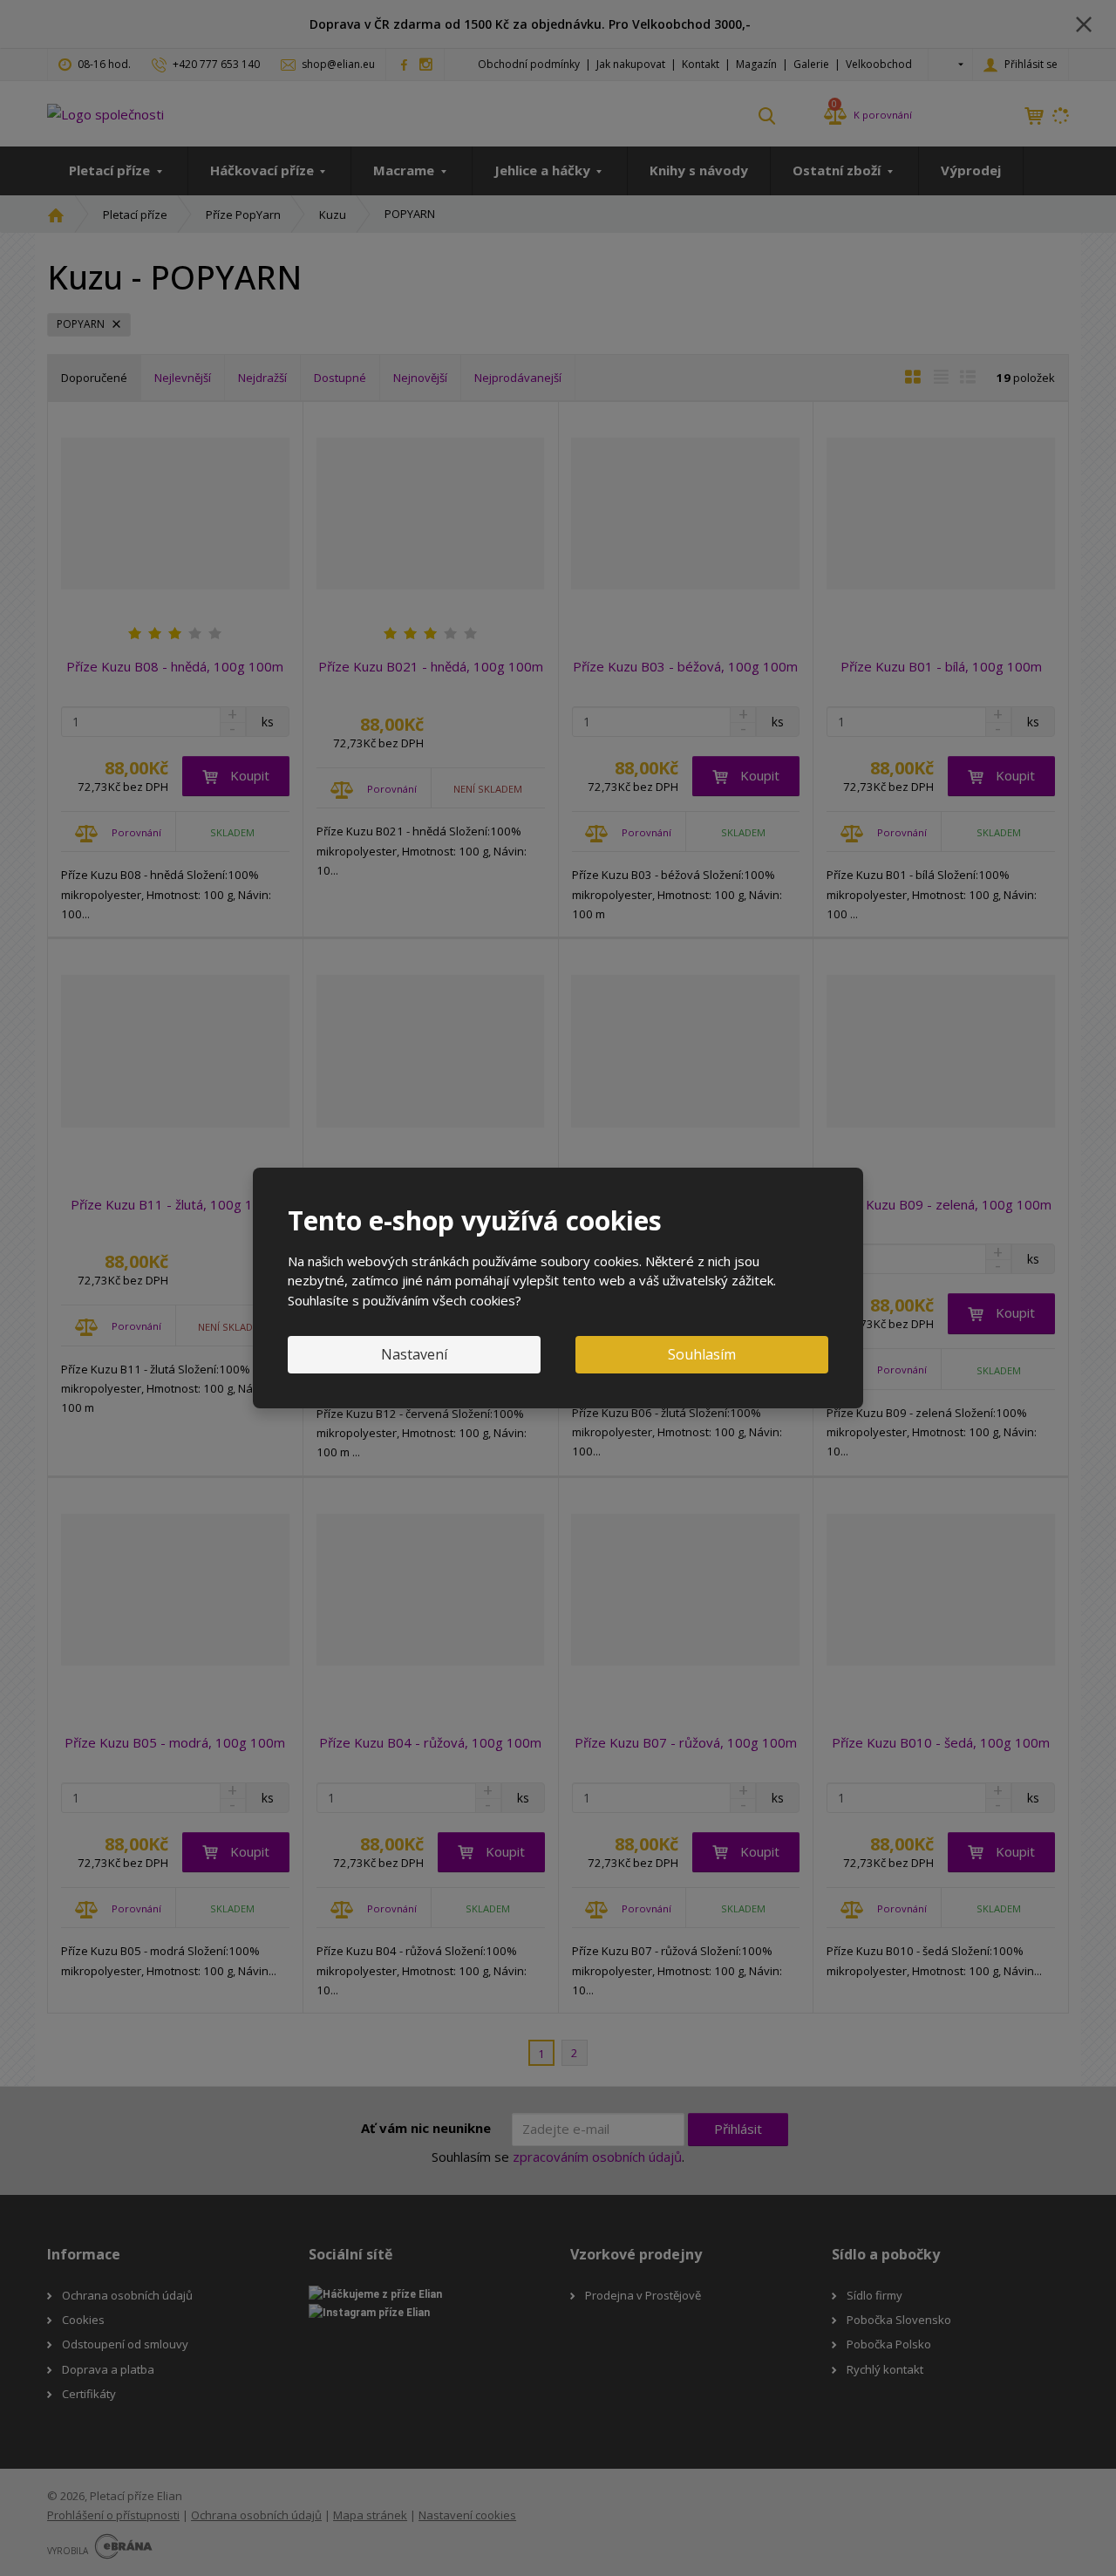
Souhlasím (702, 1354)
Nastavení (414, 1354)
